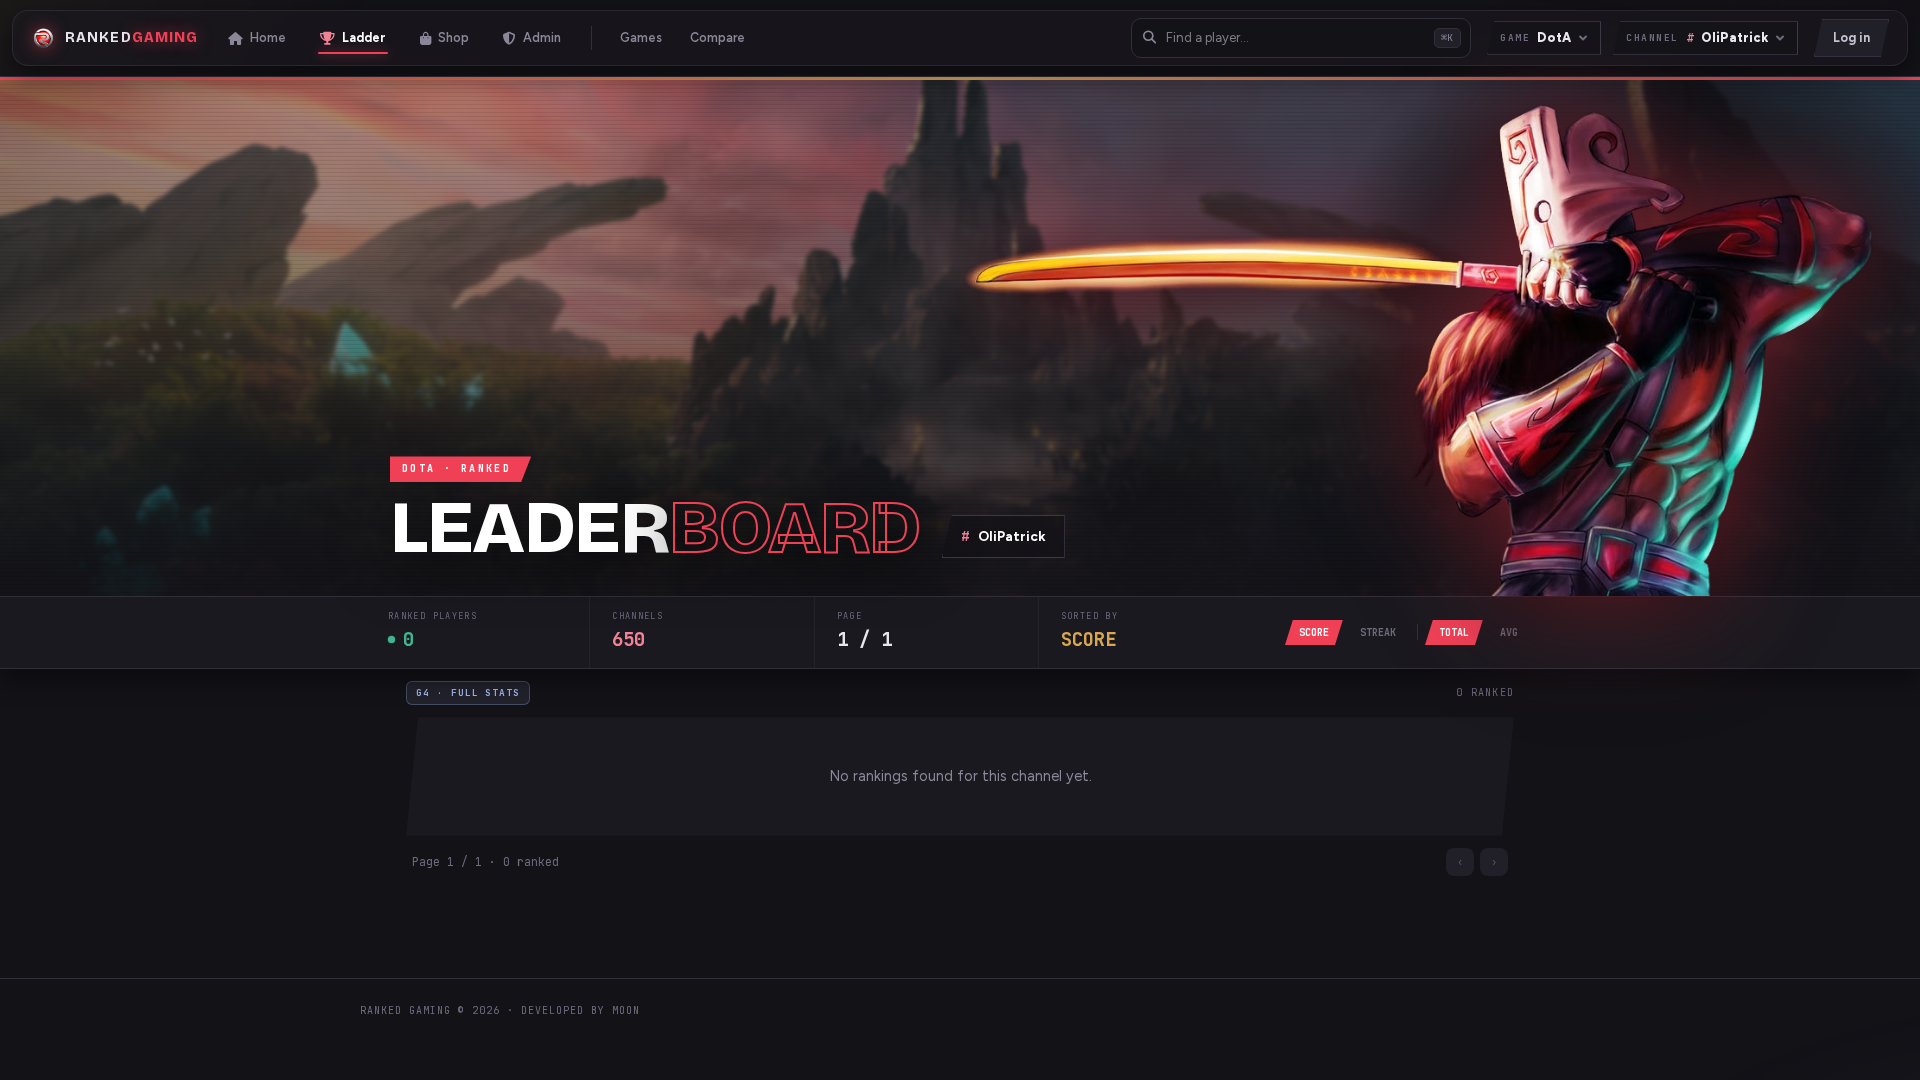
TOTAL (1454, 632)
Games (641, 37)
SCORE (1314, 632)
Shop (453, 37)
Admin (542, 37)
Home (268, 37)
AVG (1509, 632)
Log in (1851, 37)
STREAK (1378, 632)
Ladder (364, 37)
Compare (717, 37)
